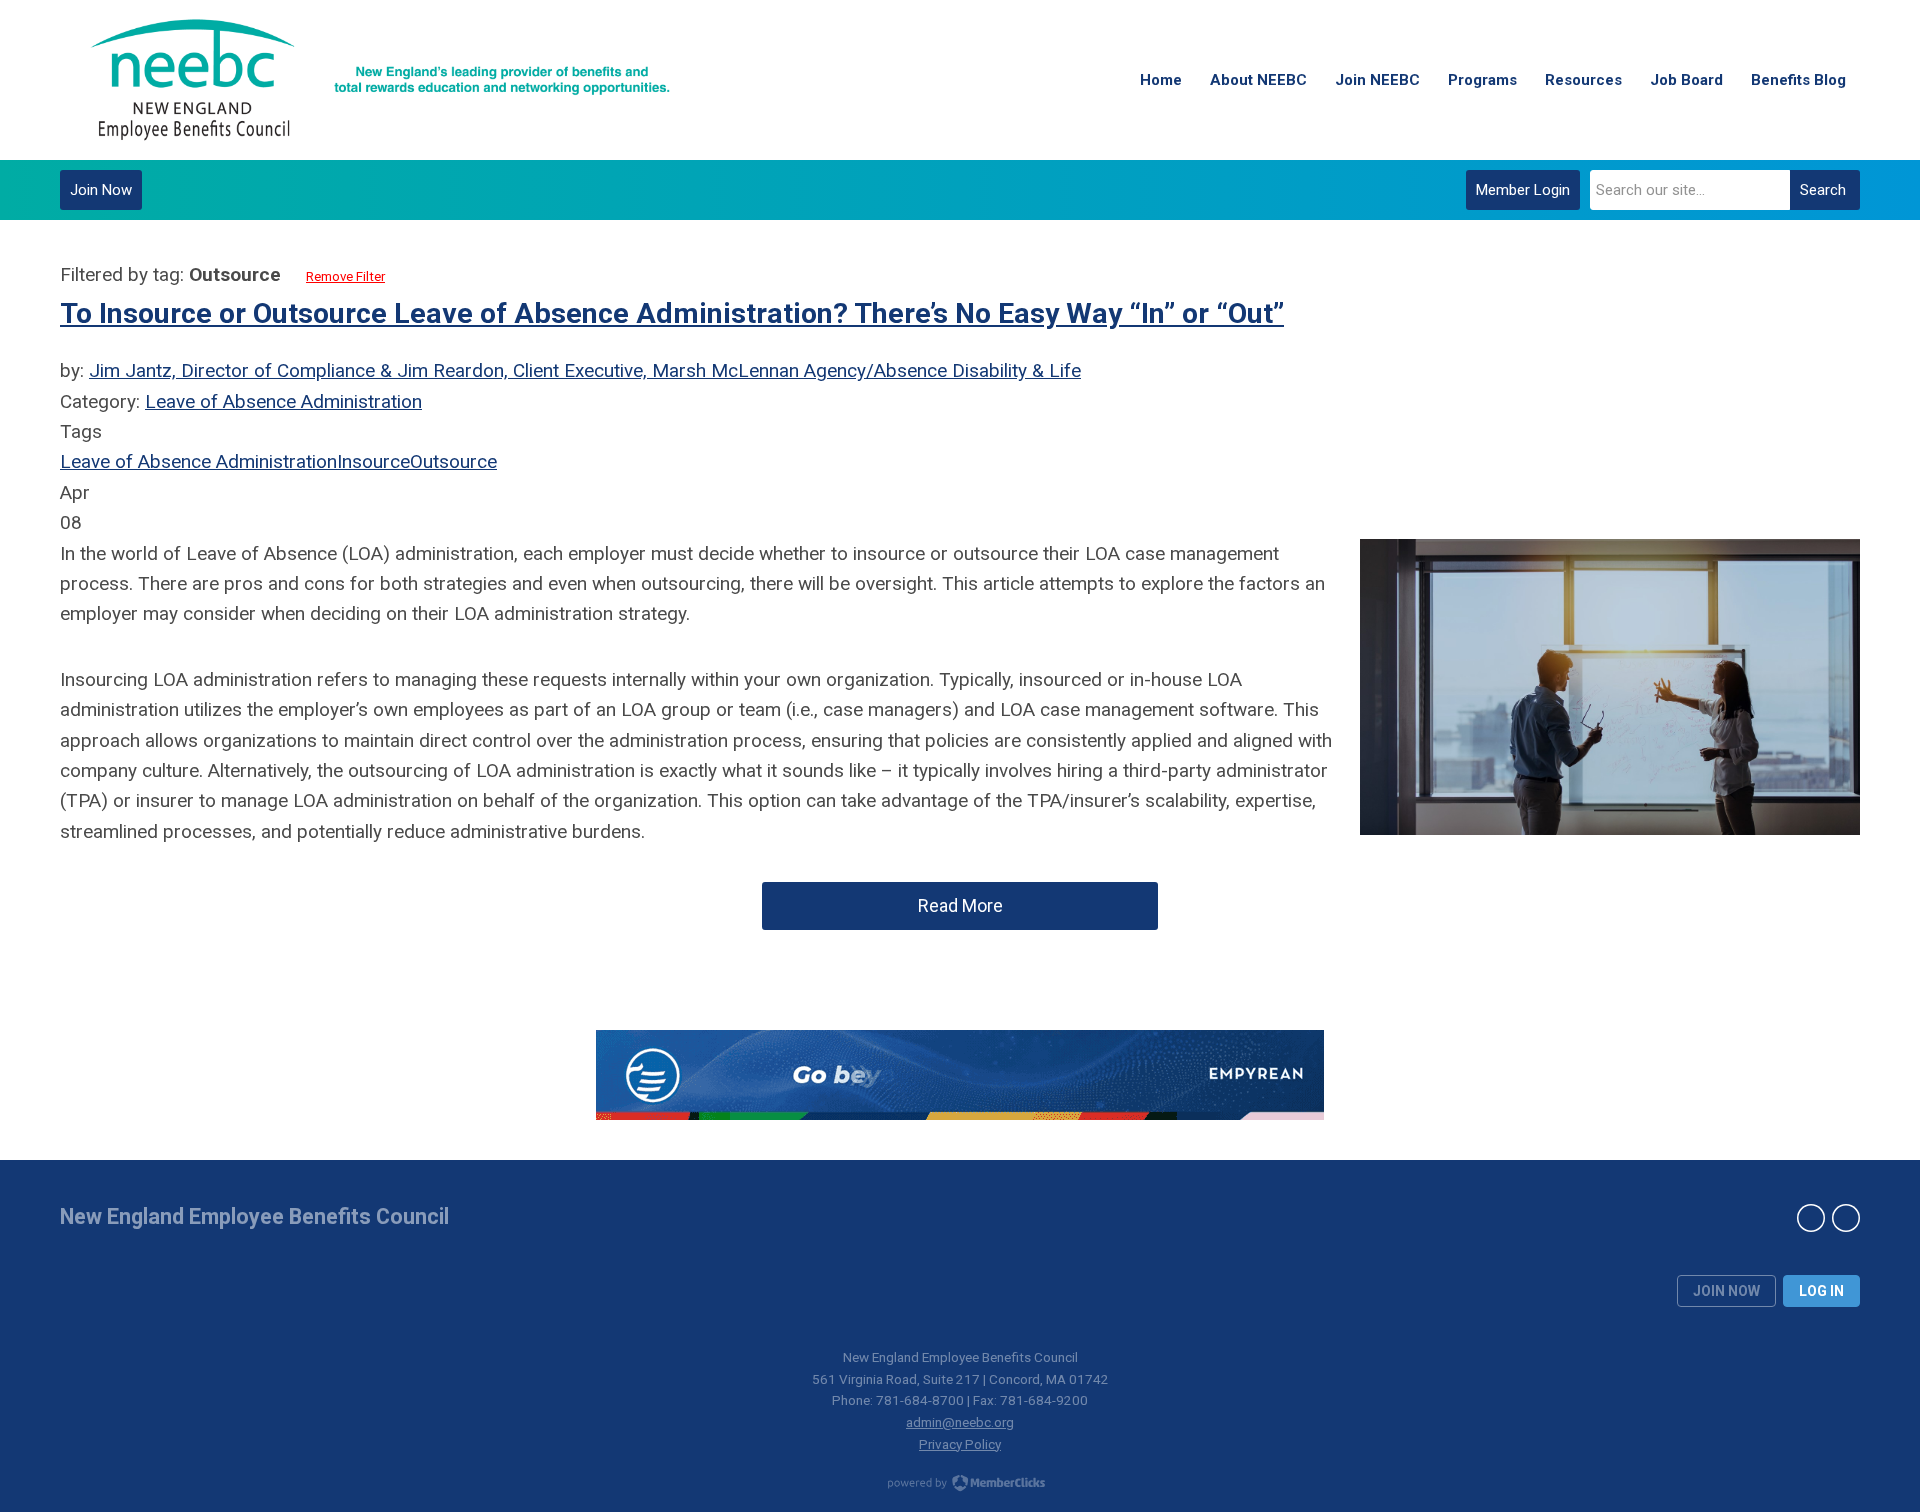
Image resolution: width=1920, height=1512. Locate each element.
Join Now (101, 190)
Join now (1726, 1291)
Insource (373, 461)
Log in (1821, 1291)
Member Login (1523, 190)
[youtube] (1846, 1218)
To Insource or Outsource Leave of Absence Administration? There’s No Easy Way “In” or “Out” (672, 313)
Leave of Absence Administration (283, 401)
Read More (960, 905)
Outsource (453, 461)
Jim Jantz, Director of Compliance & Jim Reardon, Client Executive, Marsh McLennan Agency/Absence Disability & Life (585, 370)
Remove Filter (345, 276)
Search (1823, 190)
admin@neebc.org (960, 1422)
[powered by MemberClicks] (960, 1485)
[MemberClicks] (380, 80)
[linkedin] (1811, 1218)
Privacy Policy (960, 1444)
